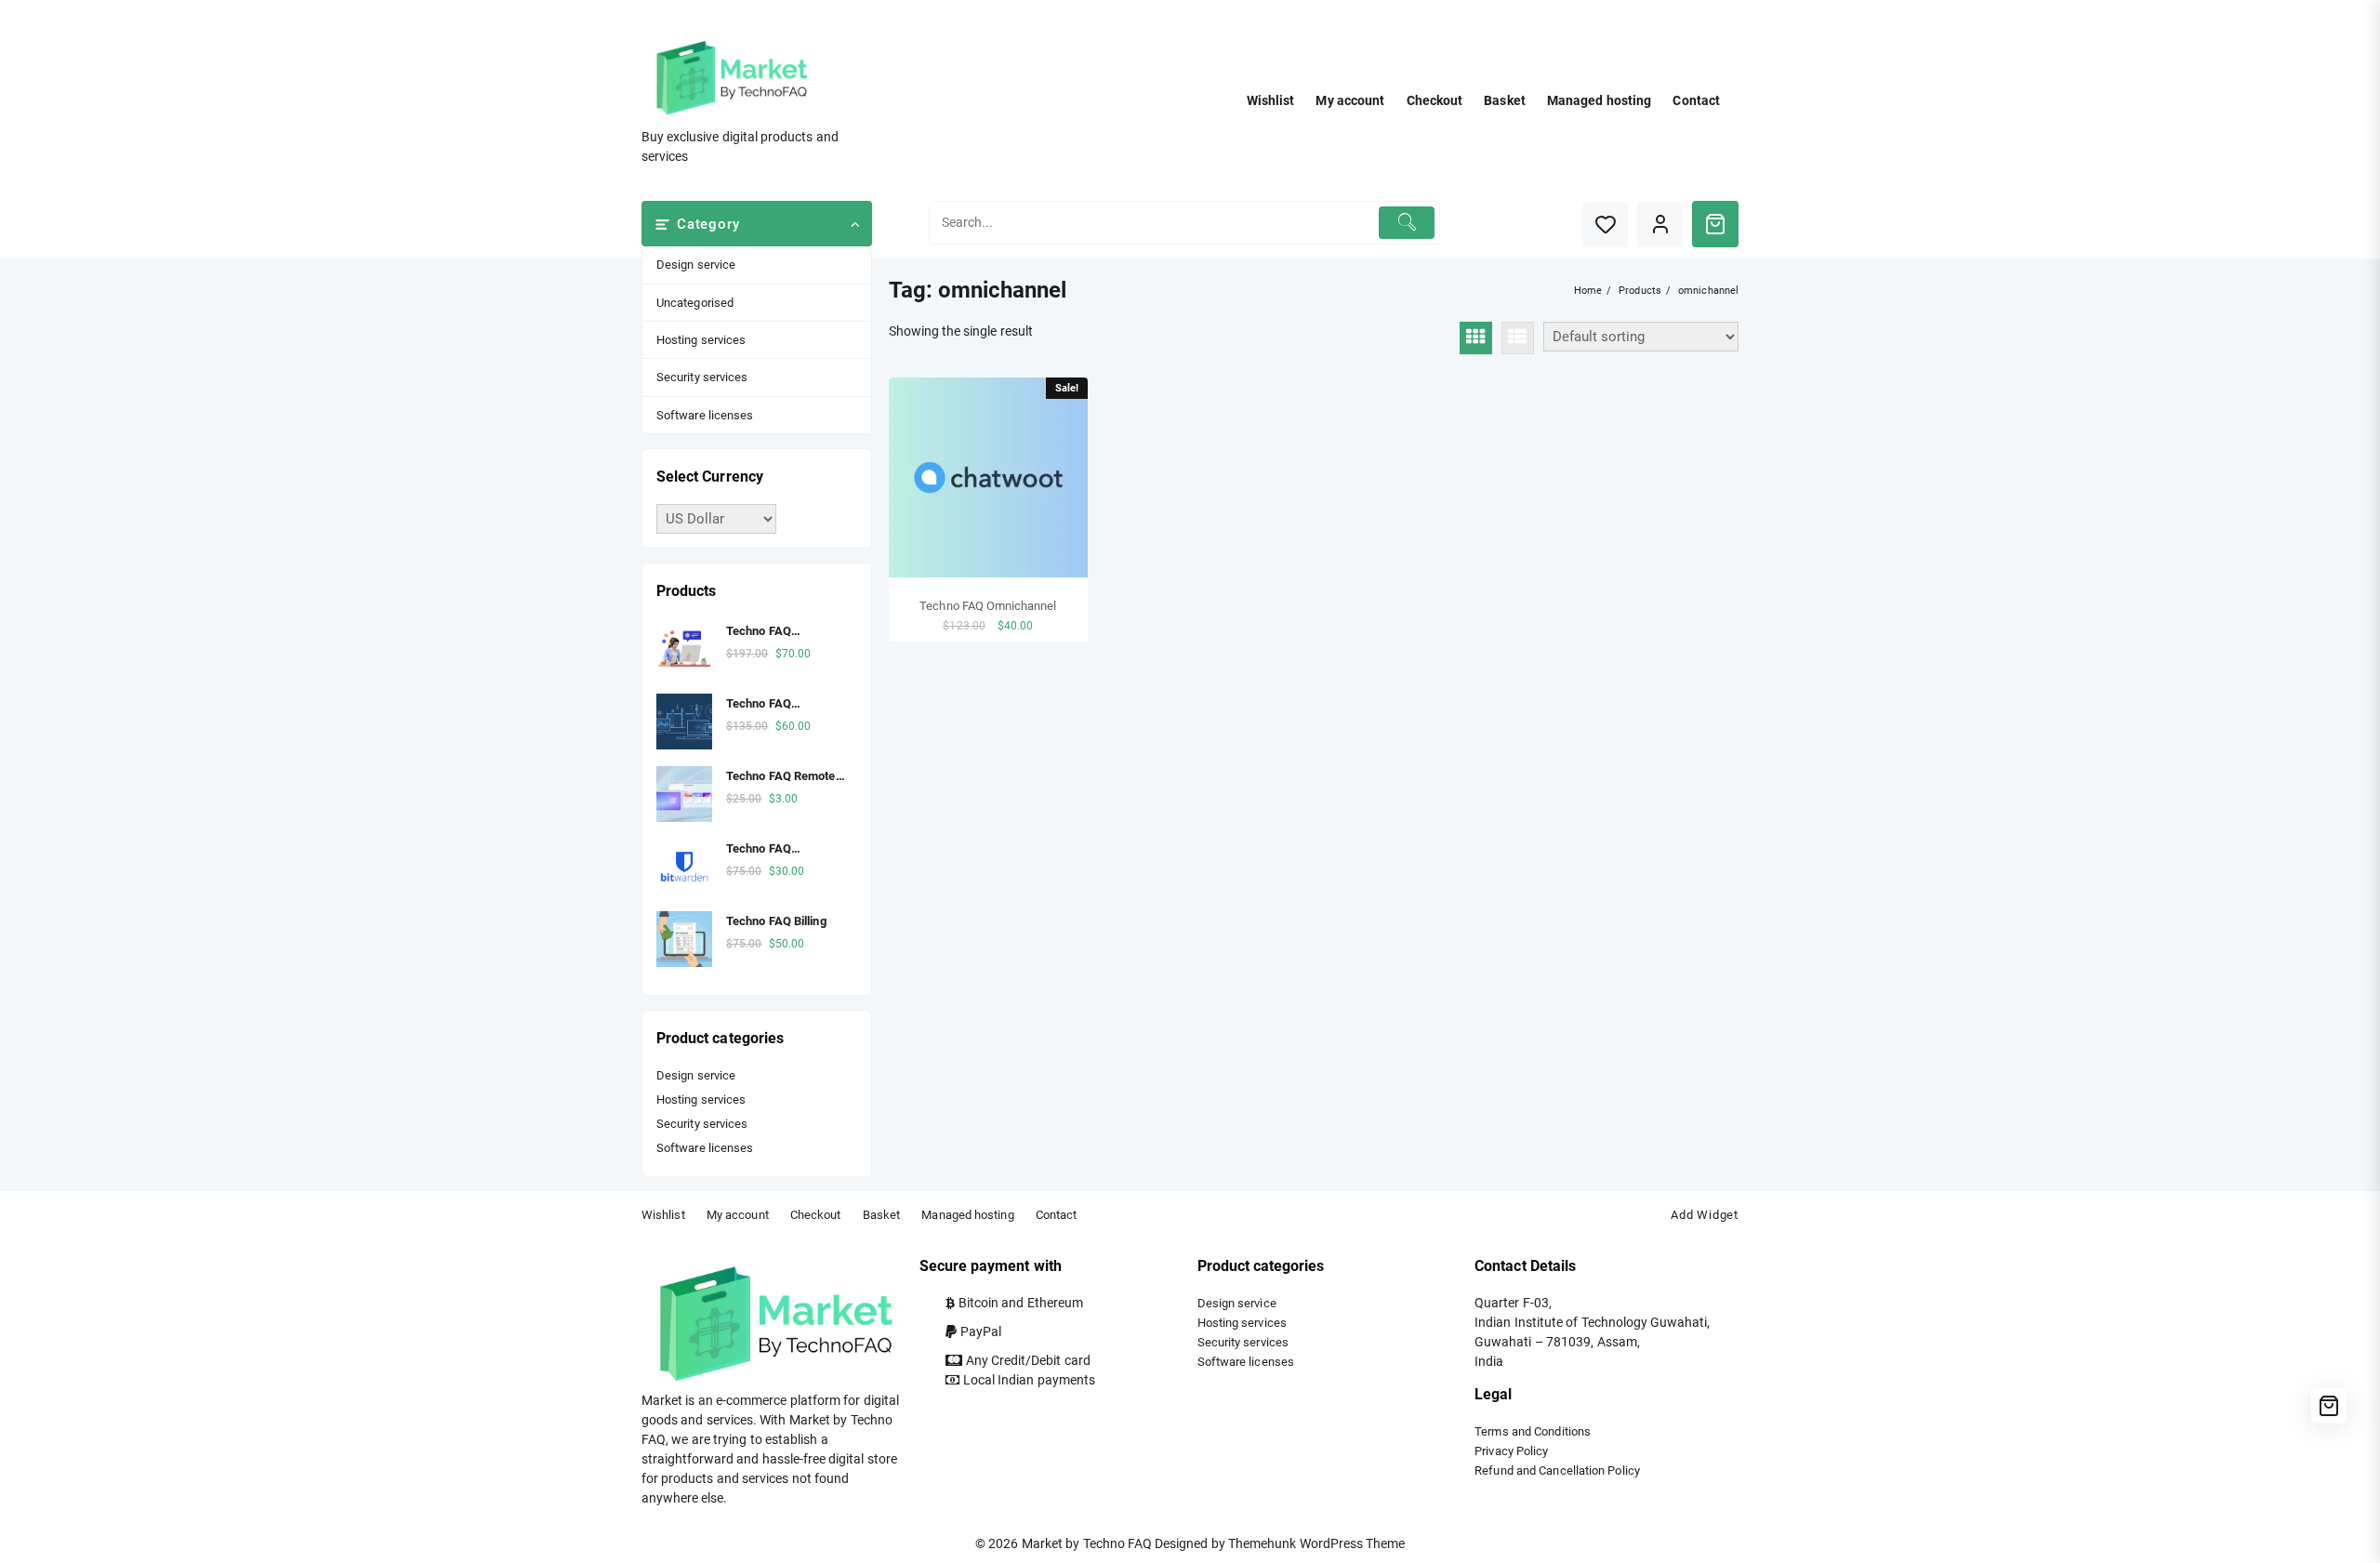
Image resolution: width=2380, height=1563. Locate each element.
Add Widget (1705, 1215)
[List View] (1518, 338)
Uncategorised (695, 303)
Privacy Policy (1511, 1451)
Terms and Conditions (1533, 1431)
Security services (702, 377)
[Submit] (1407, 223)
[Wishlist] (1605, 225)
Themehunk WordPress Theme (1316, 1543)
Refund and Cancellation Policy (1557, 1470)
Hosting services (701, 340)
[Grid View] (1476, 338)
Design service (696, 265)
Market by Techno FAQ (1087, 1543)
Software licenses (705, 415)
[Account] (1660, 225)
